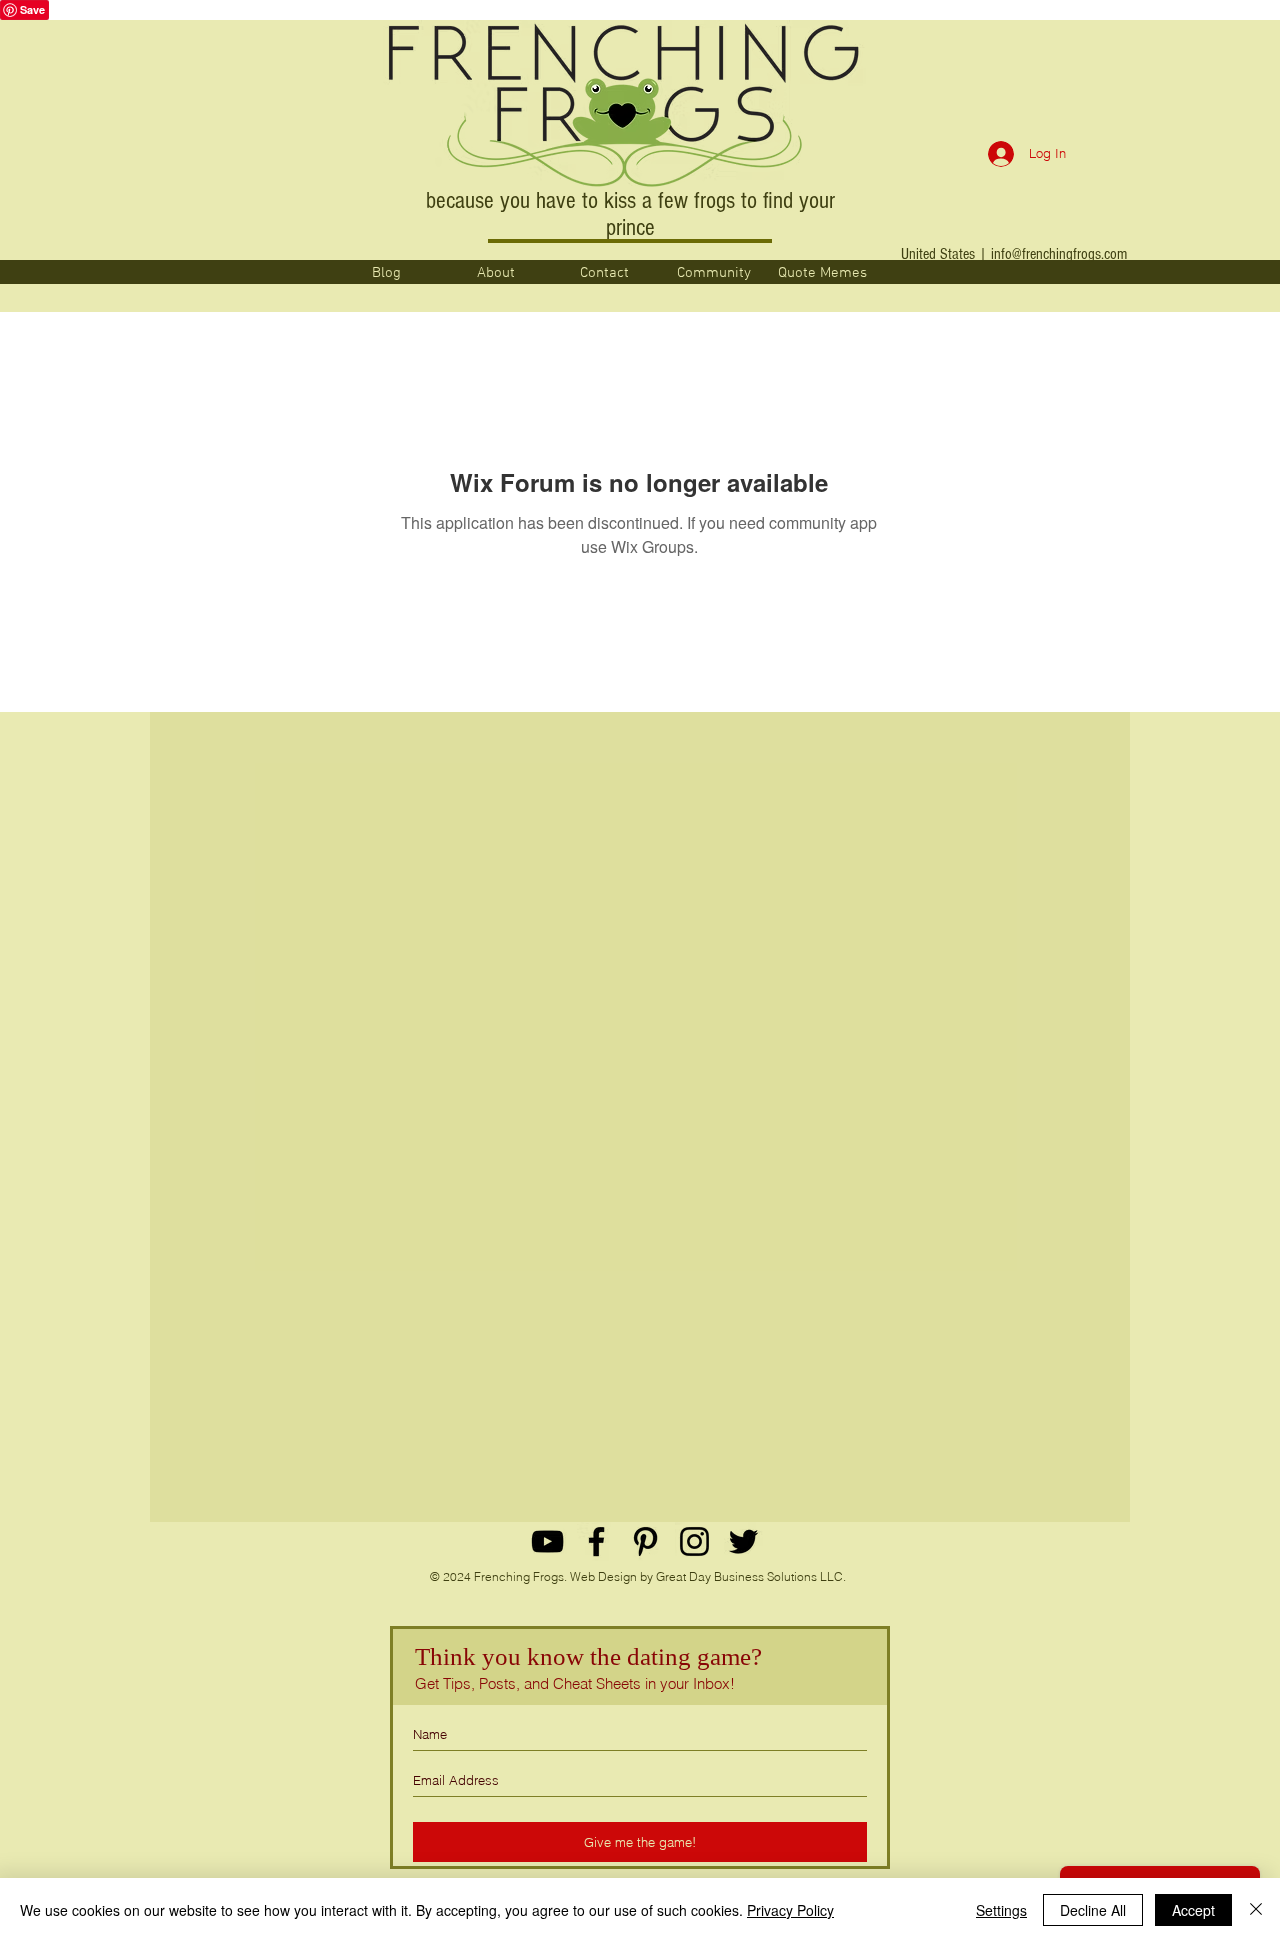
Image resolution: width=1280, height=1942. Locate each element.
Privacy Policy (790, 1910)
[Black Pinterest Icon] (645, 1541)
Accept (1193, 1910)
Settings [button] (1001, 1910)
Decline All (1093, 1910)
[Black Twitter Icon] (743, 1541)
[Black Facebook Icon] (596, 1541)
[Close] (1256, 1910)
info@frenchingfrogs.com (1059, 254)
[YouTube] (547, 1541)
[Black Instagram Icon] (694, 1541)
